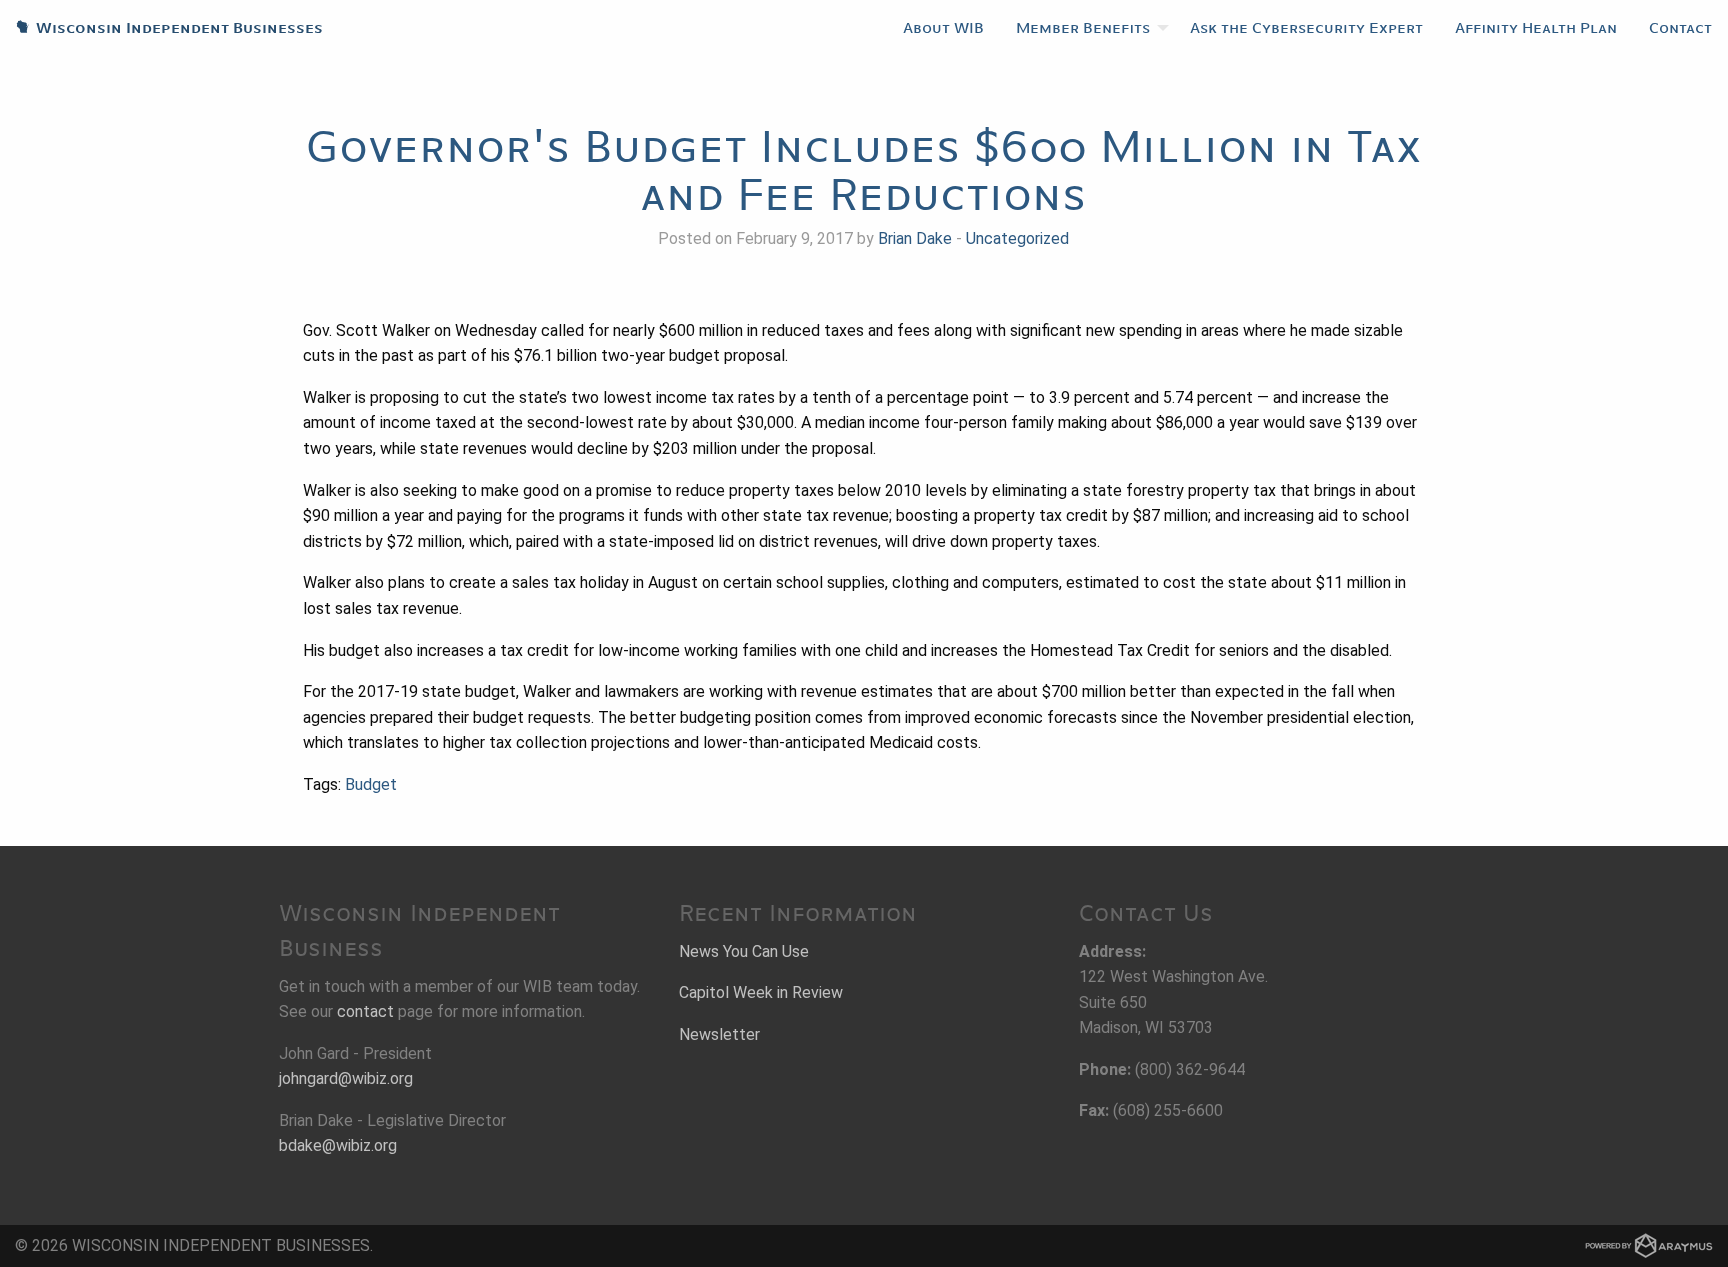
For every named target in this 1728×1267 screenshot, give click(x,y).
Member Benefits (1083, 28)
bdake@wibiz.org (338, 1145)
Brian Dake (915, 238)
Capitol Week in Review (761, 992)
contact (365, 1011)
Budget (371, 784)
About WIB (943, 28)
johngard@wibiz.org (346, 1078)
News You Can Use (744, 951)
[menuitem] (943, 28)
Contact (1680, 28)
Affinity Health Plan (1536, 28)
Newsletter (719, 1034)
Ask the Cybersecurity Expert (1306, 28)
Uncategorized (1017, 238)
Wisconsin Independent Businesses (161, 28)
